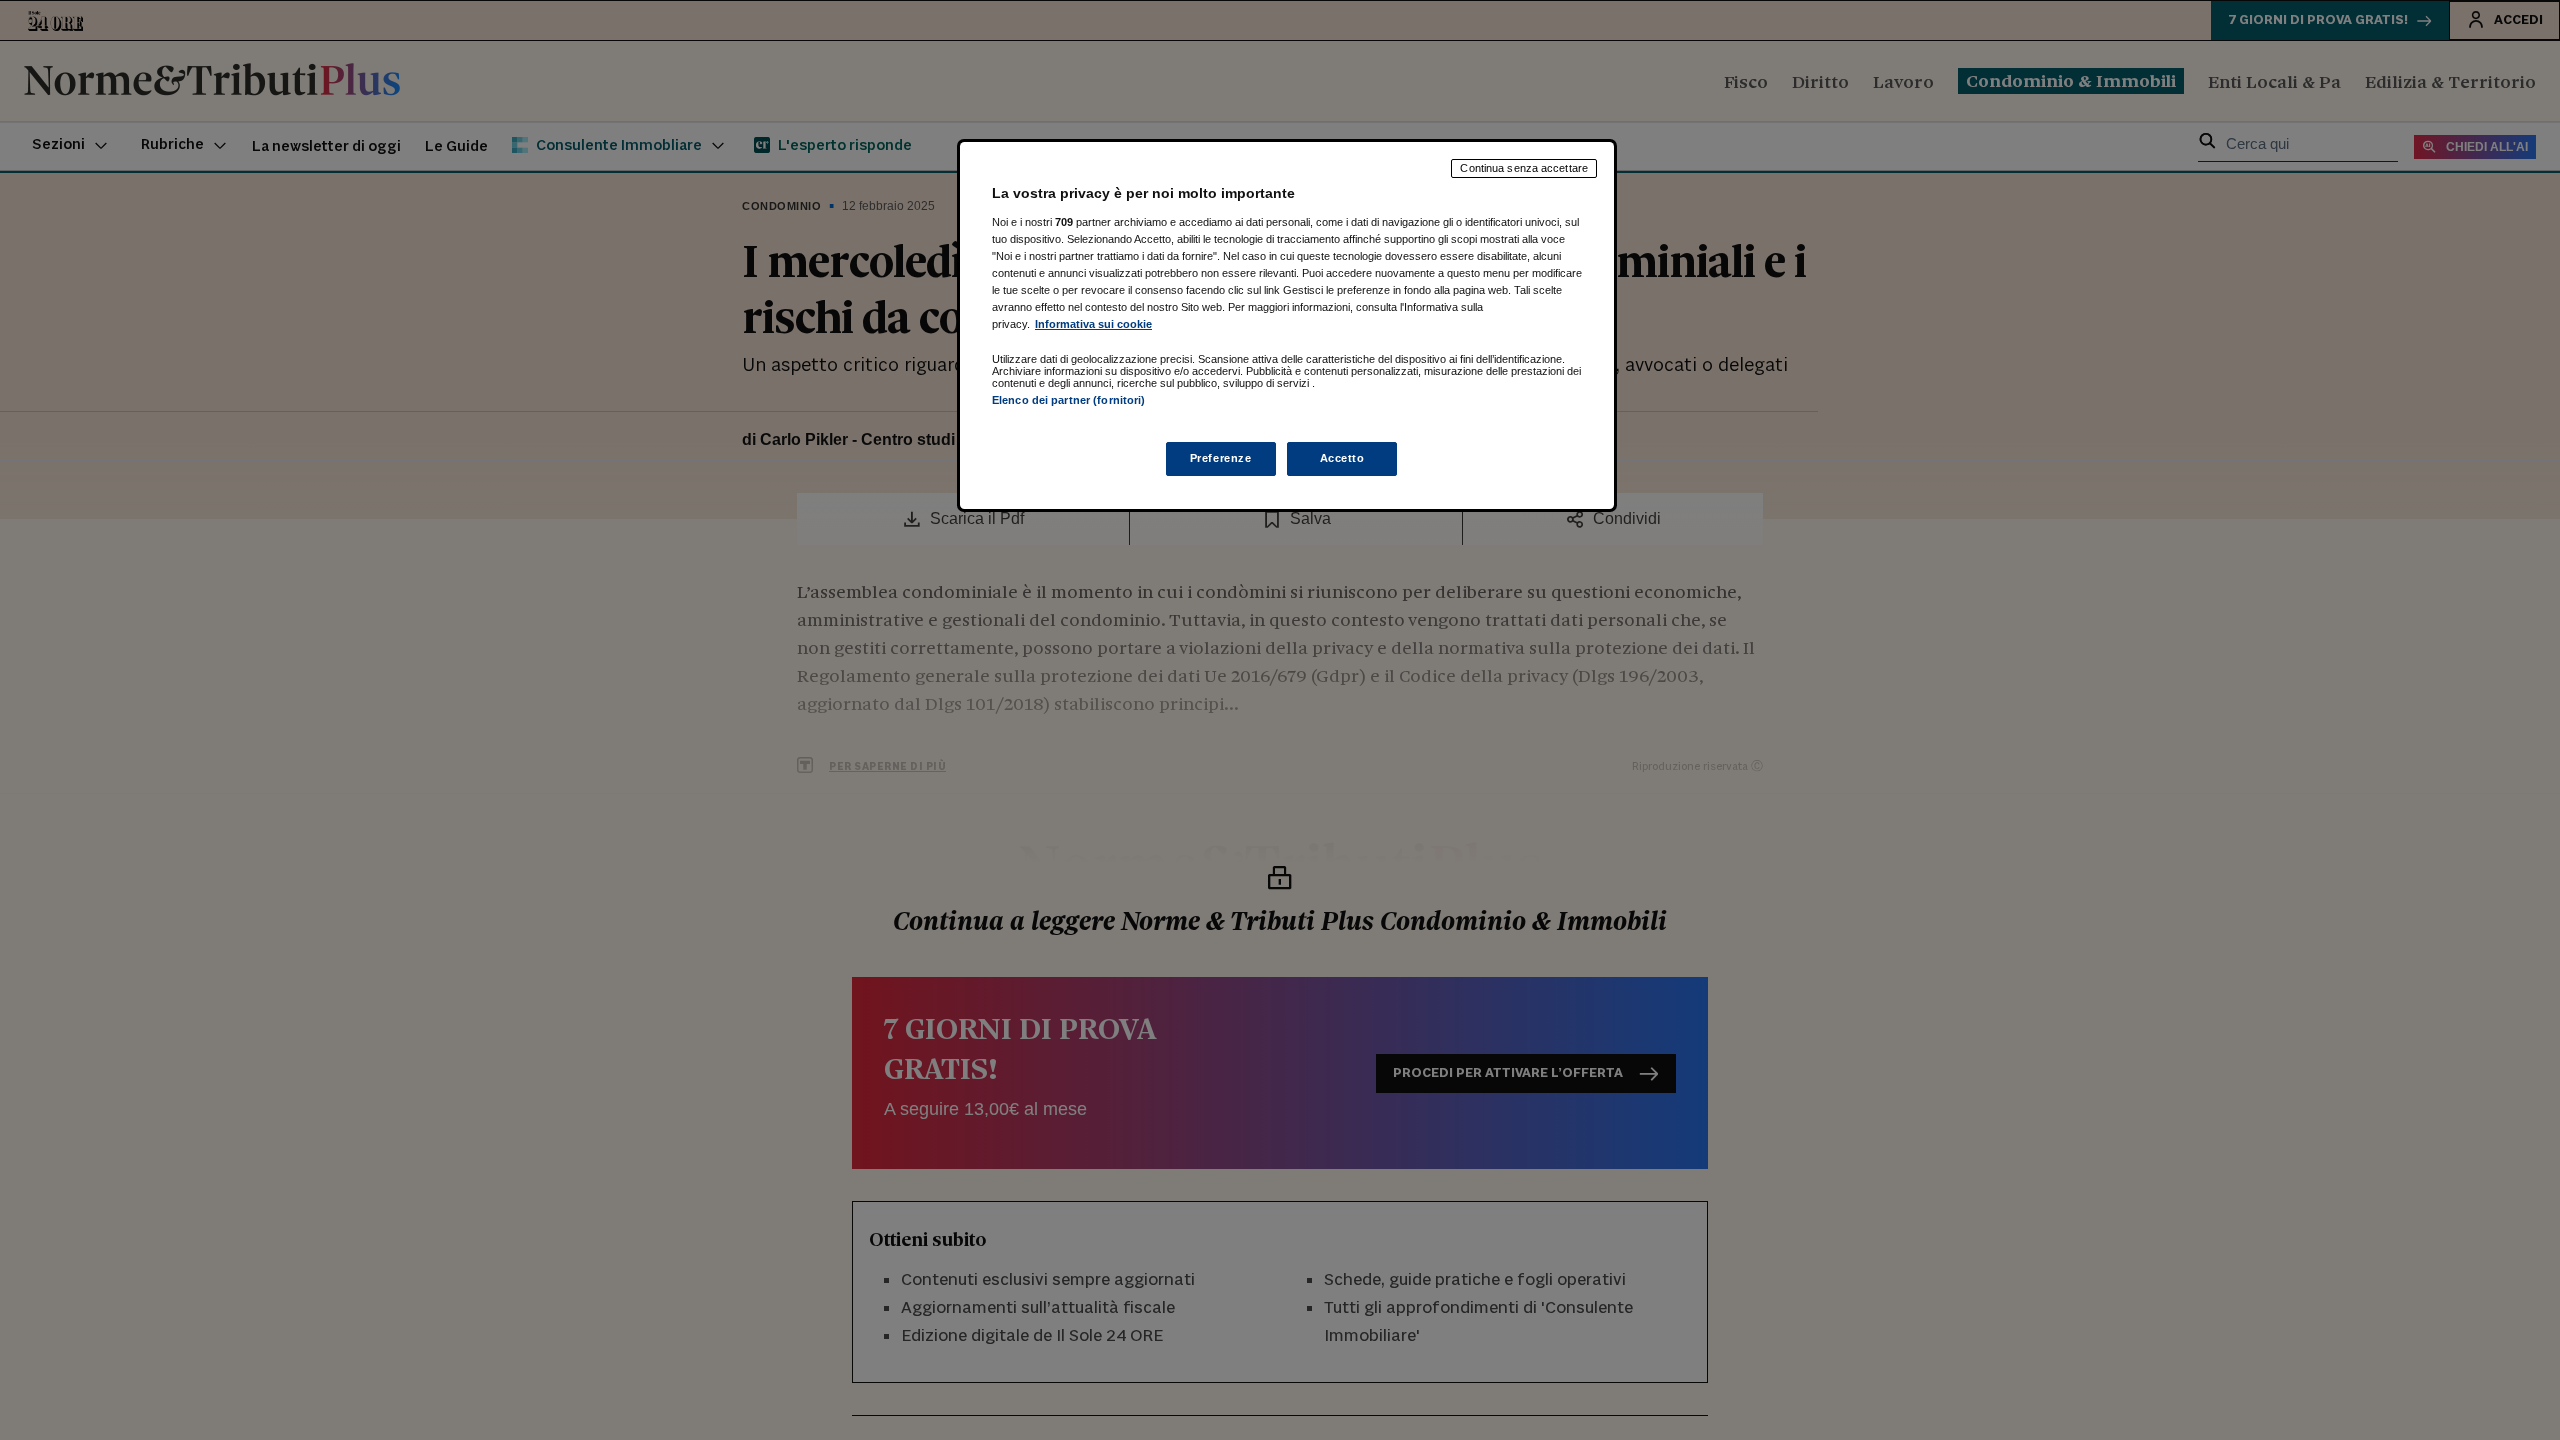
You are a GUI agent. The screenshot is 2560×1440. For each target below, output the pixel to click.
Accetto (1342, 458)
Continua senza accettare (1524, 168)
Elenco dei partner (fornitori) (1068, 400)
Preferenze (1221, 458)
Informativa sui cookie (1093, 324)
